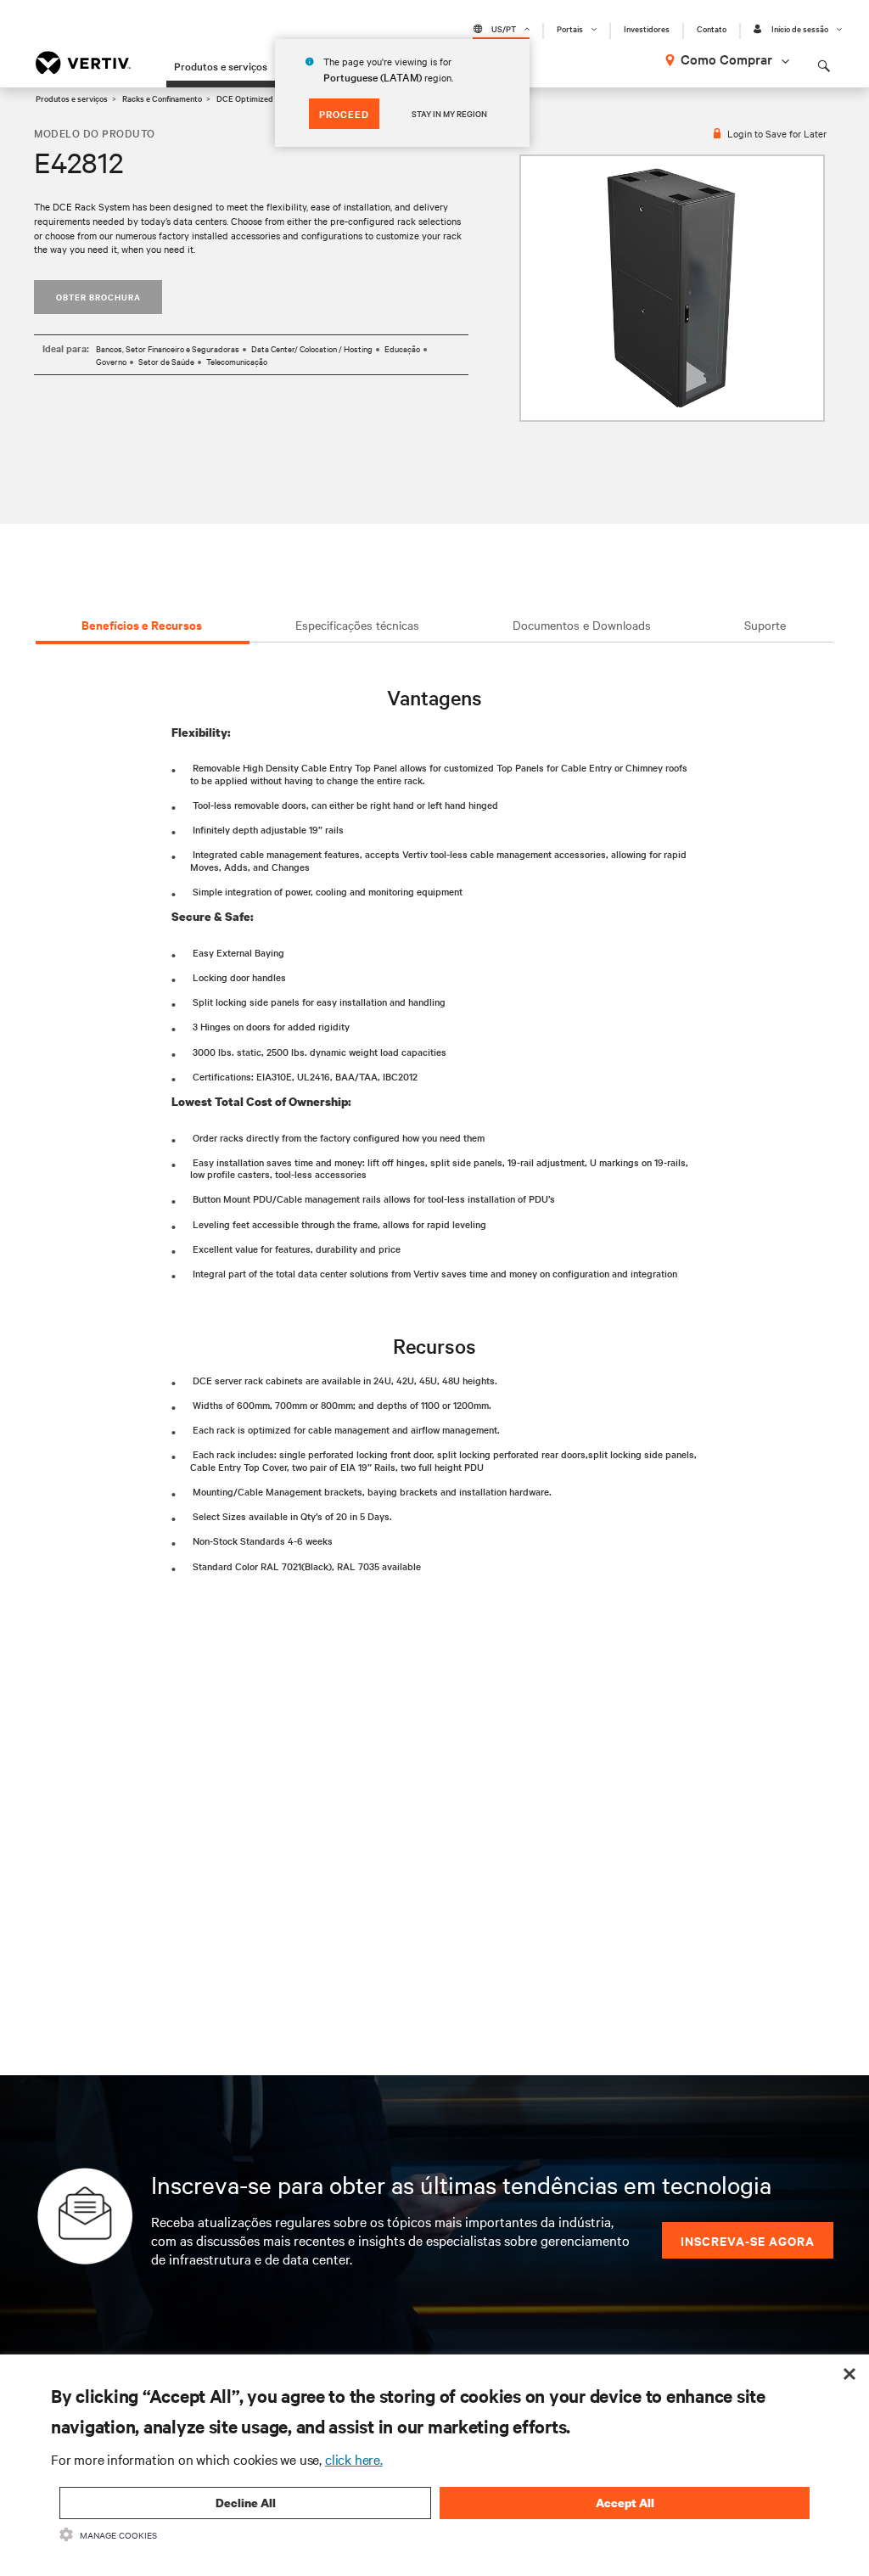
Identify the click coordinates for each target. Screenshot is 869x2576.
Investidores (647, 29)
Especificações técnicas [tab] (357, 625)
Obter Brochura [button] (98, 297)
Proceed (344, 114)
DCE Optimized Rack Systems (272, 98)
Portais (570, 29)
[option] (672, 288)
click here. (354, 2459)
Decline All (246, 2503)
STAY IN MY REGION (449, 113)
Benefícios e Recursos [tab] (142, 624)
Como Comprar (726, 59)
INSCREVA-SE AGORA (748, 2240)
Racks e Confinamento (162, 98)
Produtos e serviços (221, 65)
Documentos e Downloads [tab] (582, 625)
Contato (712, 29)
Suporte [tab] (765, 625)
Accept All (625, 2503)
